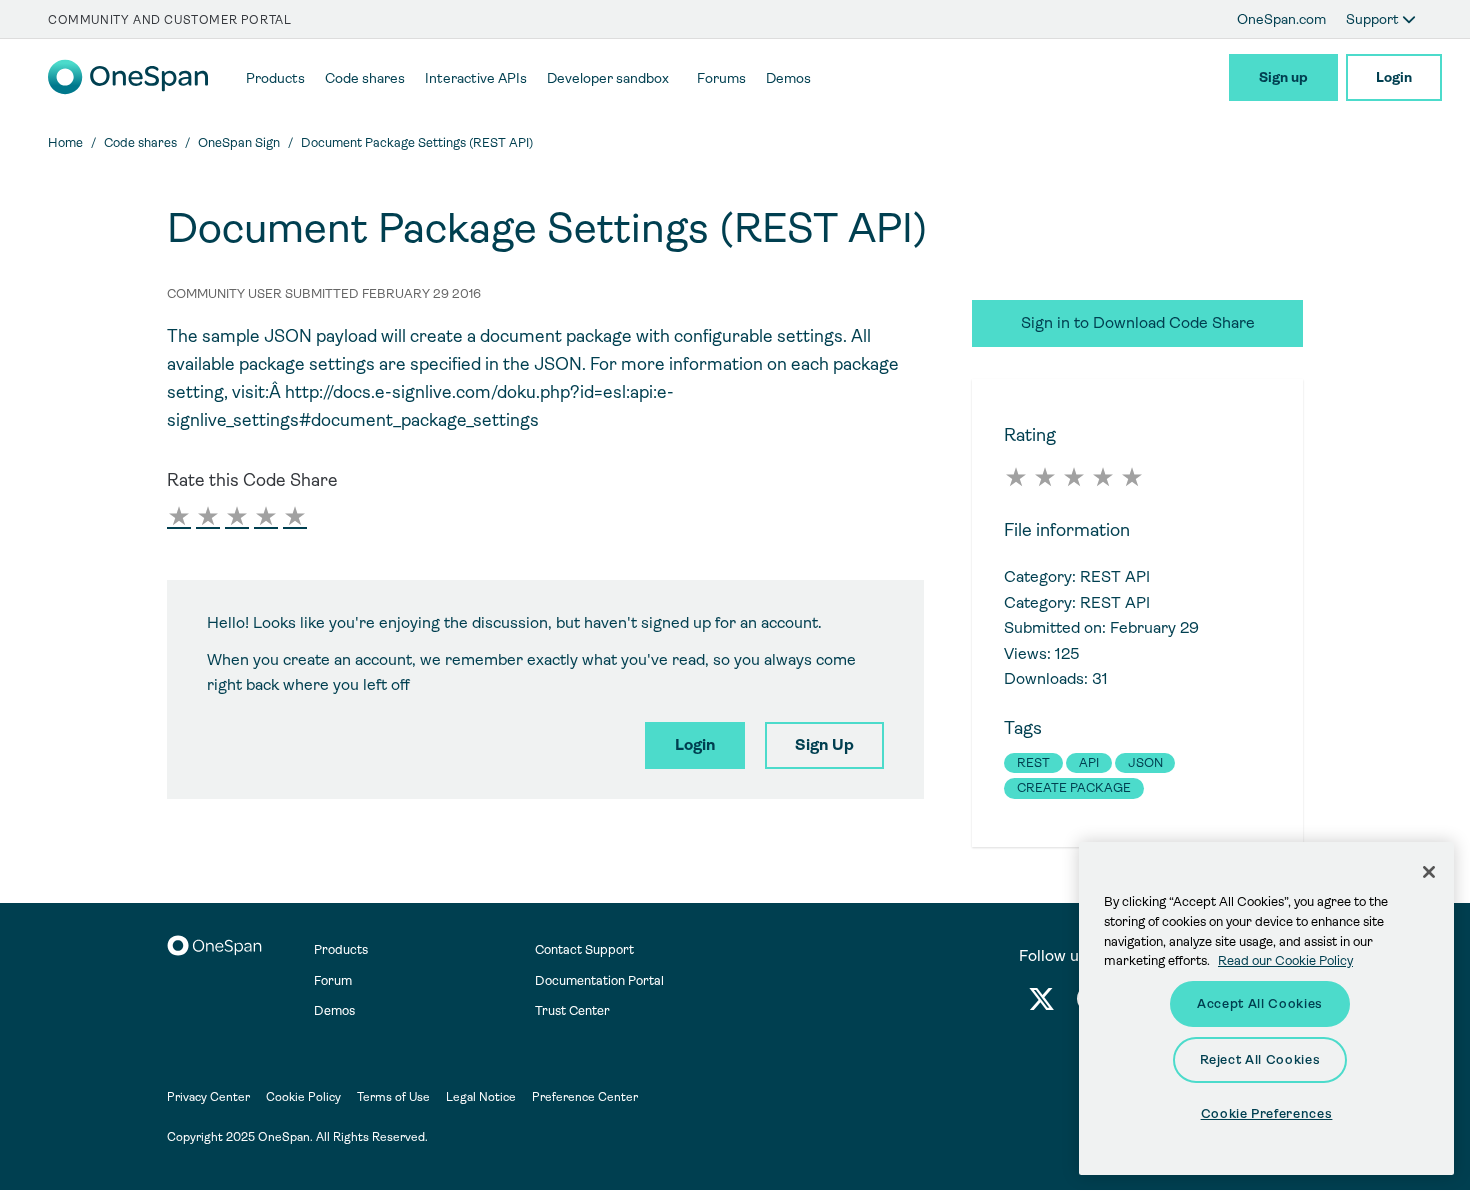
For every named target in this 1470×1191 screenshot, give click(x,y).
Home (65, 142)
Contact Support (584, 949)
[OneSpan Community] (128, 89)
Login (1394, 77)
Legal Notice (481, 1097)
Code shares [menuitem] (365, 78)
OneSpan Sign (239, 142)
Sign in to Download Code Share (1138, 322)
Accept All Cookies (1260, 1003)
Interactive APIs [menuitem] (476, 78)
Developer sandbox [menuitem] (608, 78)
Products (341, 949)
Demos (334, 1010)
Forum (333, 980)
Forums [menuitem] (721, 78)
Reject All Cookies (1260, 1059)
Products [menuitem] (275, 78)
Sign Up (824, 744)
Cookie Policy (303, 1097)
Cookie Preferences (1267, 1113)
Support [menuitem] (1374, 19)
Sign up (1283, 77)
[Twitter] (1041, 1003)
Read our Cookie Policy (1285, 960)
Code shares (140, 142)
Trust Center (572, 1010)
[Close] (1429, 872)
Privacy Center (208, 1097)
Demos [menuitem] (788, 78)
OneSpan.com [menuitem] (1281, 19)
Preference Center (585, 1097)
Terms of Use (393, 1097)
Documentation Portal (599, 980)
